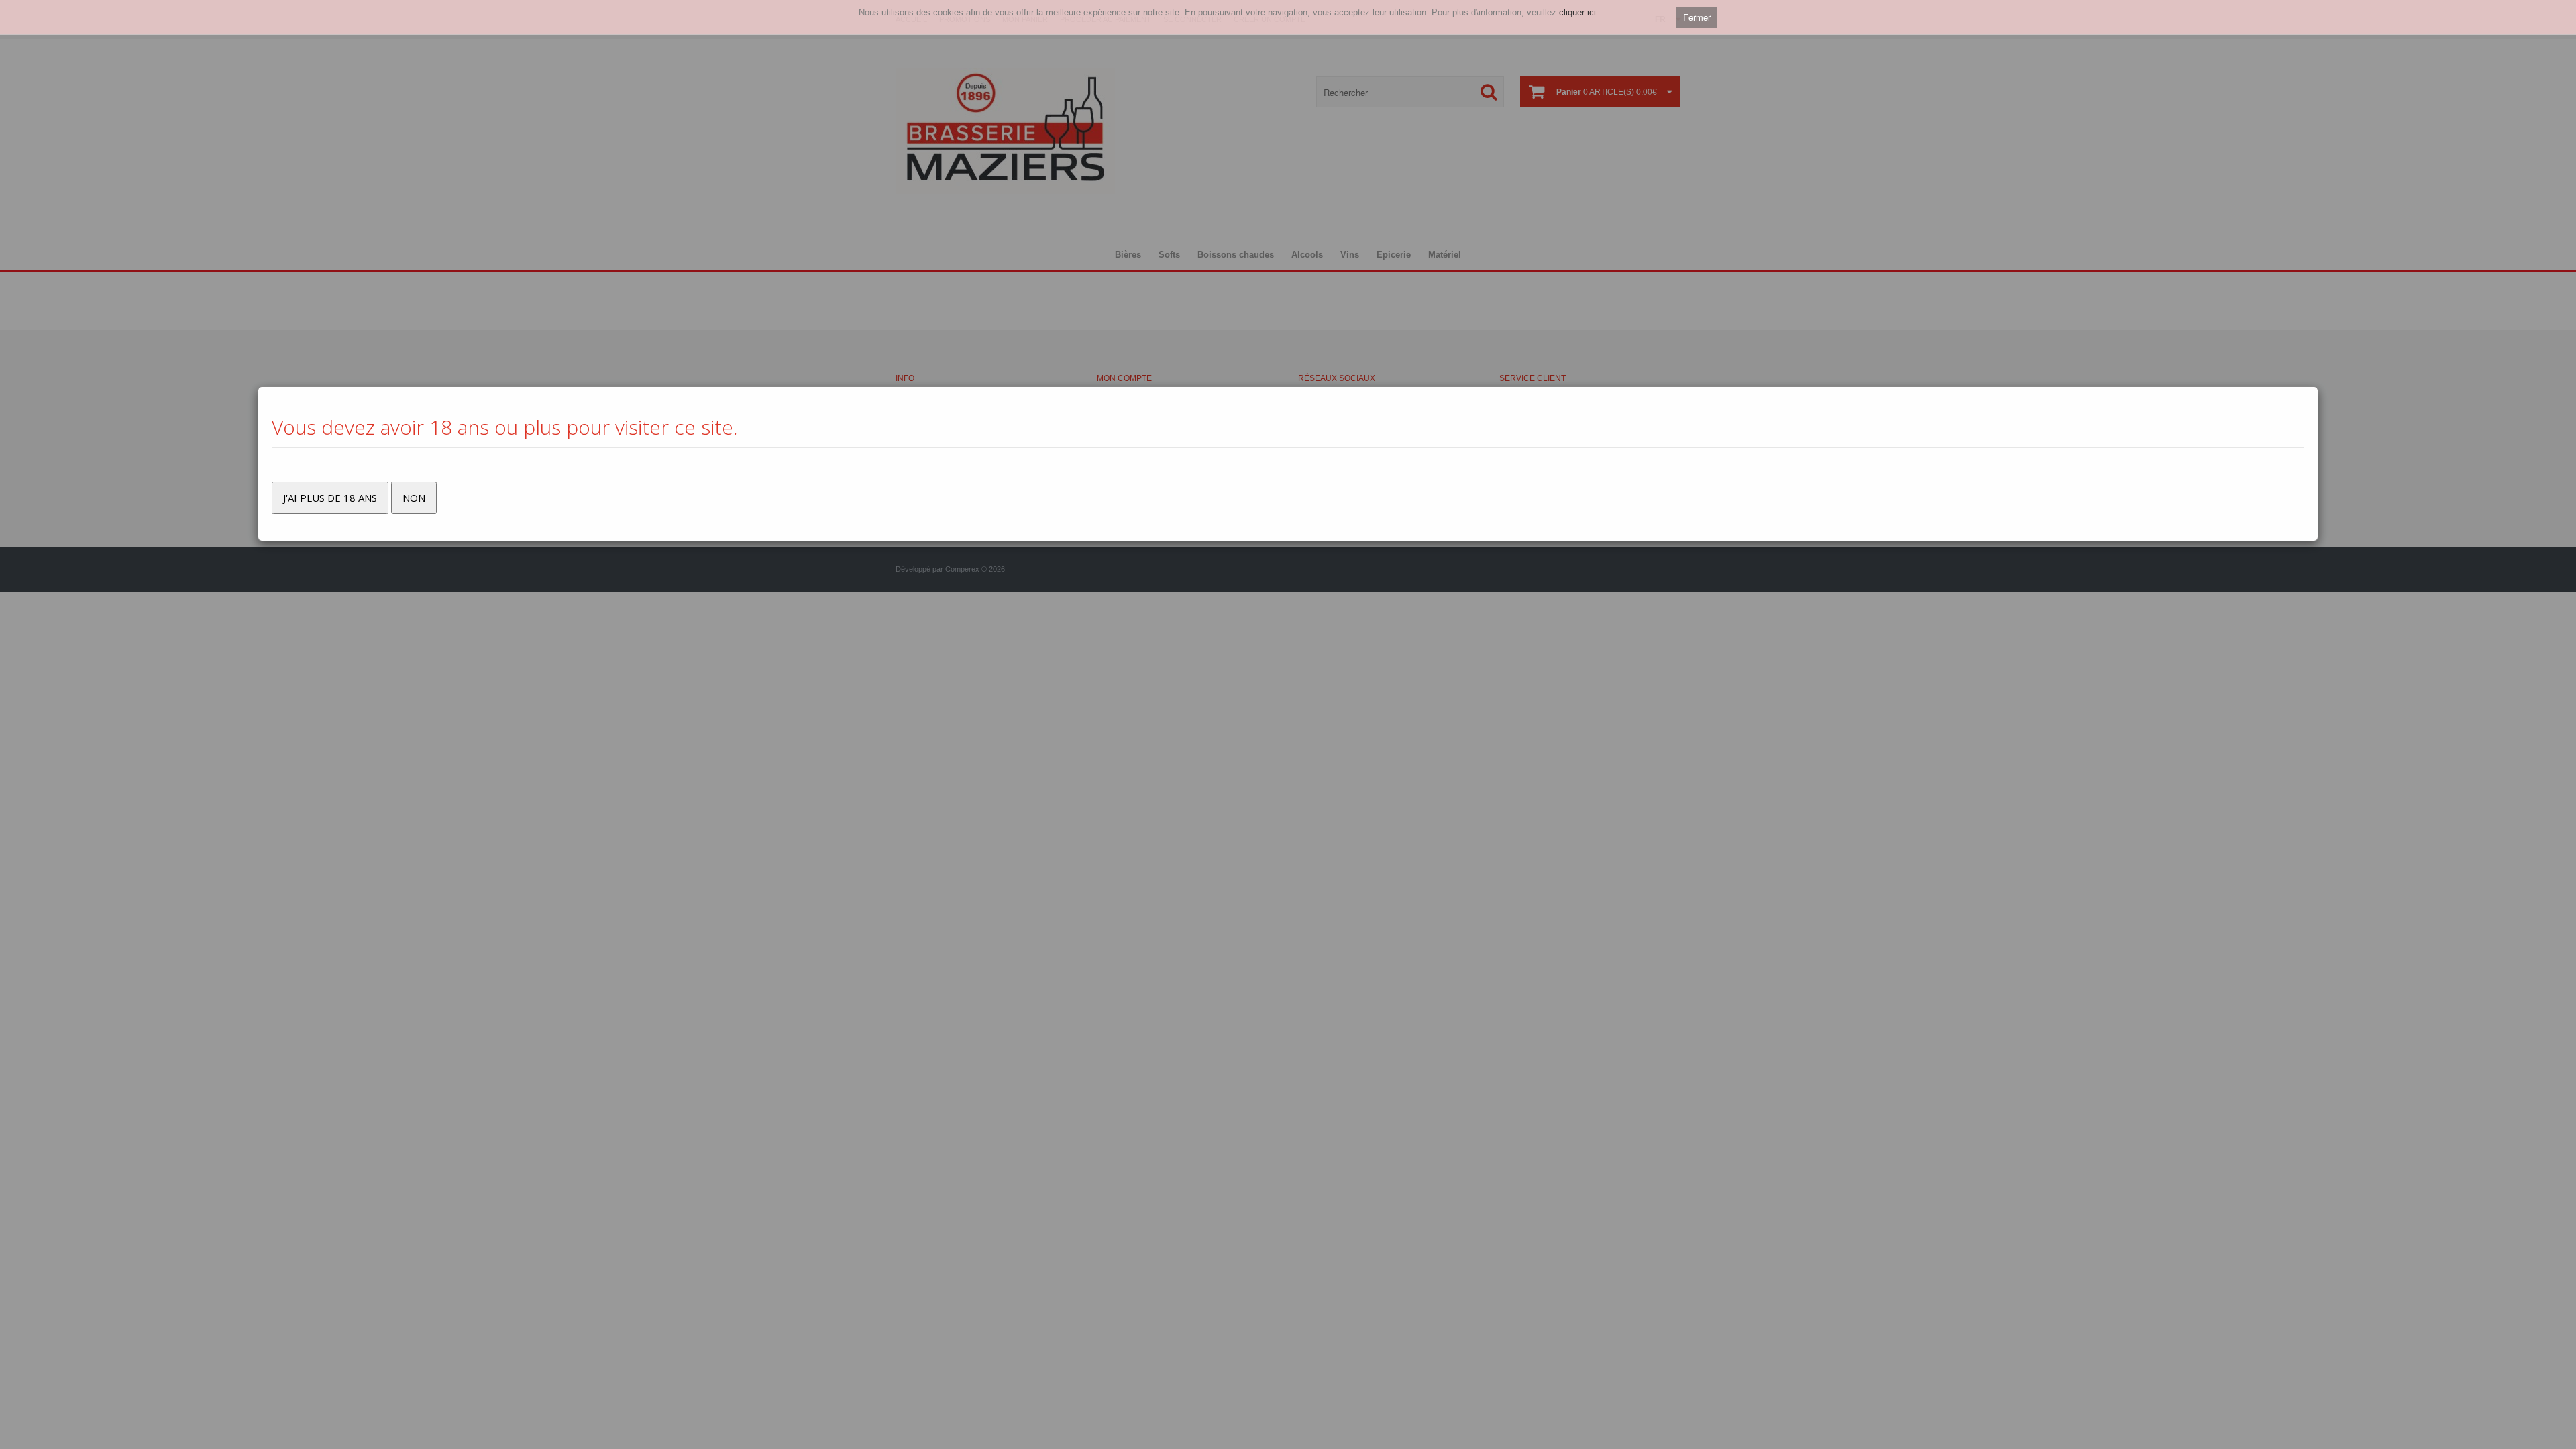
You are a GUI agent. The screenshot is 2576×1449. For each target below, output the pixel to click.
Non (414, 498)
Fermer (1697, 17)
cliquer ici (1577, 12)
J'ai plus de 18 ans (330, 498)
